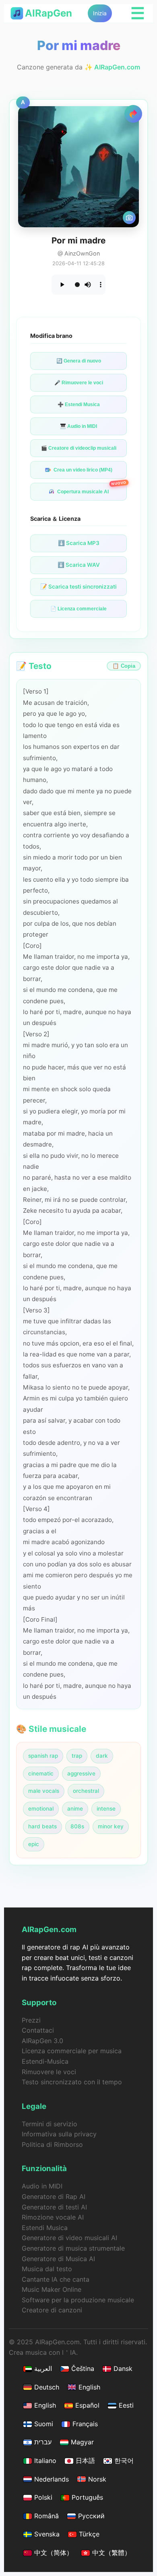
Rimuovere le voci (49, 2072)
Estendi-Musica (45, 2061)
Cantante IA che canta (56, 2279)
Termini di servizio (50, 2124)
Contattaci (38, 2030)
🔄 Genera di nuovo (79, 361)
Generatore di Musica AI (58, 2259)
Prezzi (31, 2020)
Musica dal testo (47, 2269)
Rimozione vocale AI (53, 2217)
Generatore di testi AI (54, 2207)
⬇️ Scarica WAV (79, 565)
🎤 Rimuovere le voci (79, 383)
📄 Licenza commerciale (78, 609)
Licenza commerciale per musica (72, 2051)
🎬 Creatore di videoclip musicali (79, 448)
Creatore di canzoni (52, 2310)
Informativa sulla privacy (59, 2134)
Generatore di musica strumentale (73, 2248)
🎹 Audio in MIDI (78, 426)
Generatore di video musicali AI (69, 2238)
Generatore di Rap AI (54, 2197)
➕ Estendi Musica (79, 405)
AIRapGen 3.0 (42, 2041)
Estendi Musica (45, 2228)
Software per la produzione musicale (78, 2300)
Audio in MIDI (42, 2186)
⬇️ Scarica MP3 (79, 543)
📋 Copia (124, 666)
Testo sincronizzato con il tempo (72, 2082)
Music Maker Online (52, 2289)
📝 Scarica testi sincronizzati (78, 587)
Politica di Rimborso (52, 2144)
